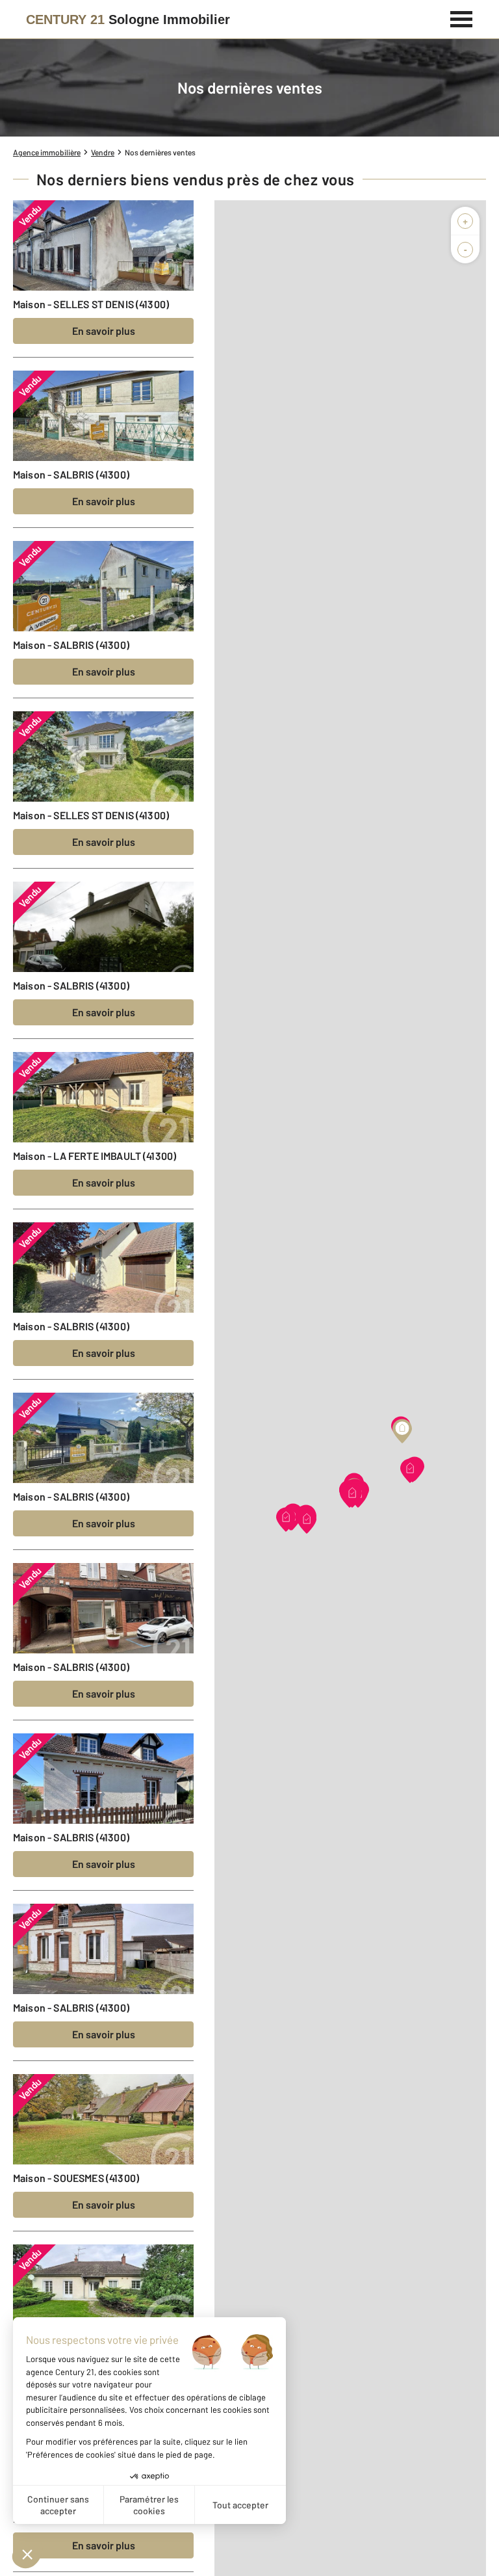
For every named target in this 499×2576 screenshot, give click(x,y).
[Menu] (462, 18)
